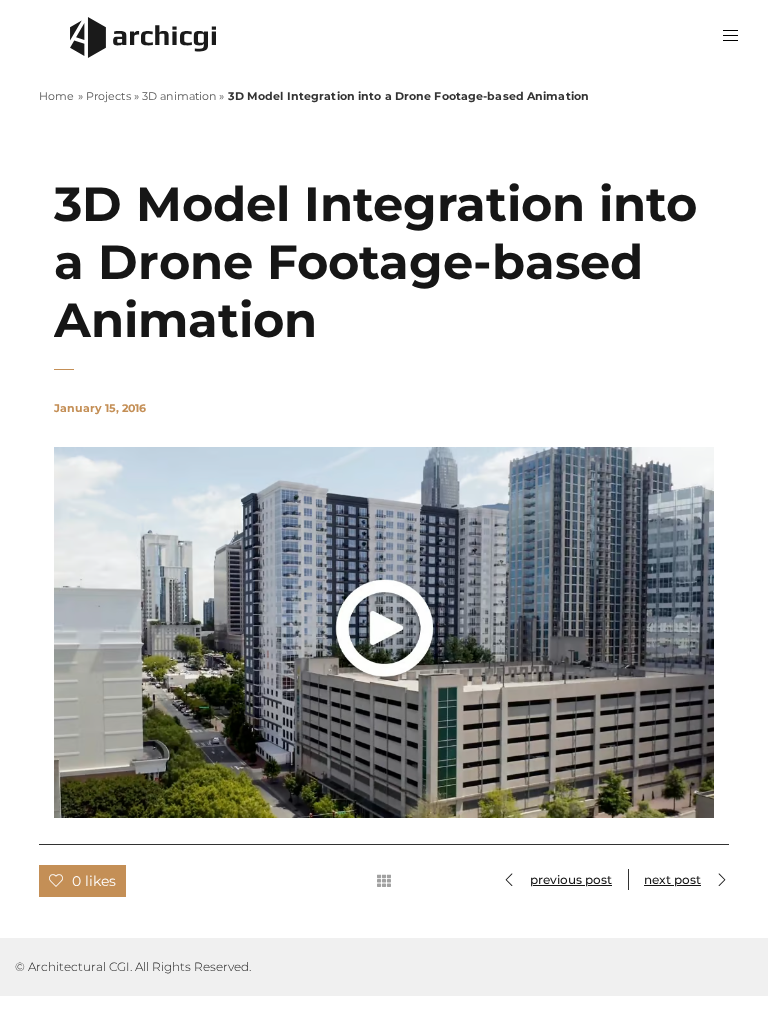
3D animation (179, 96)
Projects (108, 96)
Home (56, 96)
